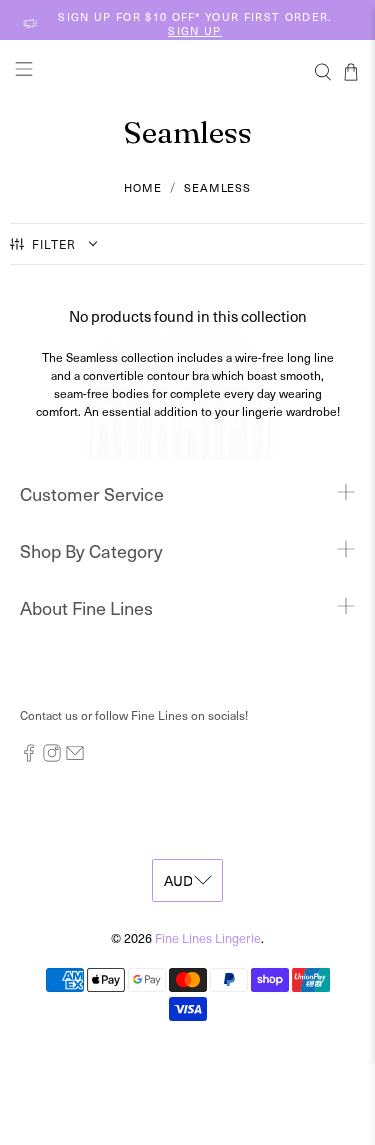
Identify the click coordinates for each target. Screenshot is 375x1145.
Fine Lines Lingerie (208, 937)
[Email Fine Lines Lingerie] (75, 757)
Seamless (217, 187)
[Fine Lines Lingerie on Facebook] (29, 757)
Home (143, 187)
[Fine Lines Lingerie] (188, 71)
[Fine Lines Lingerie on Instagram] (52, 757)
